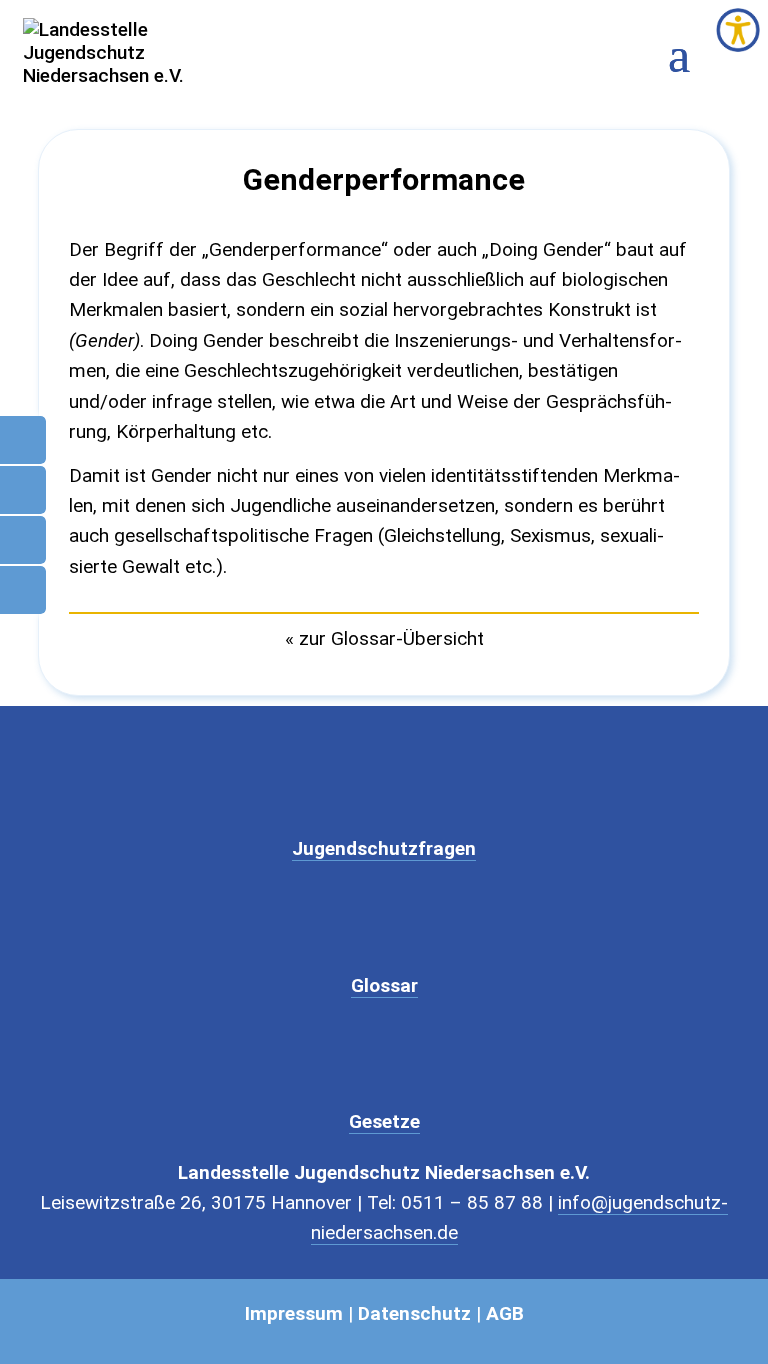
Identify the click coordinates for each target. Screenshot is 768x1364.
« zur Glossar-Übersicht (384, 638)
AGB (505, 1313)
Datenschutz (414, 1313)
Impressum (294, 1313)
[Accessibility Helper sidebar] (738, 30)
